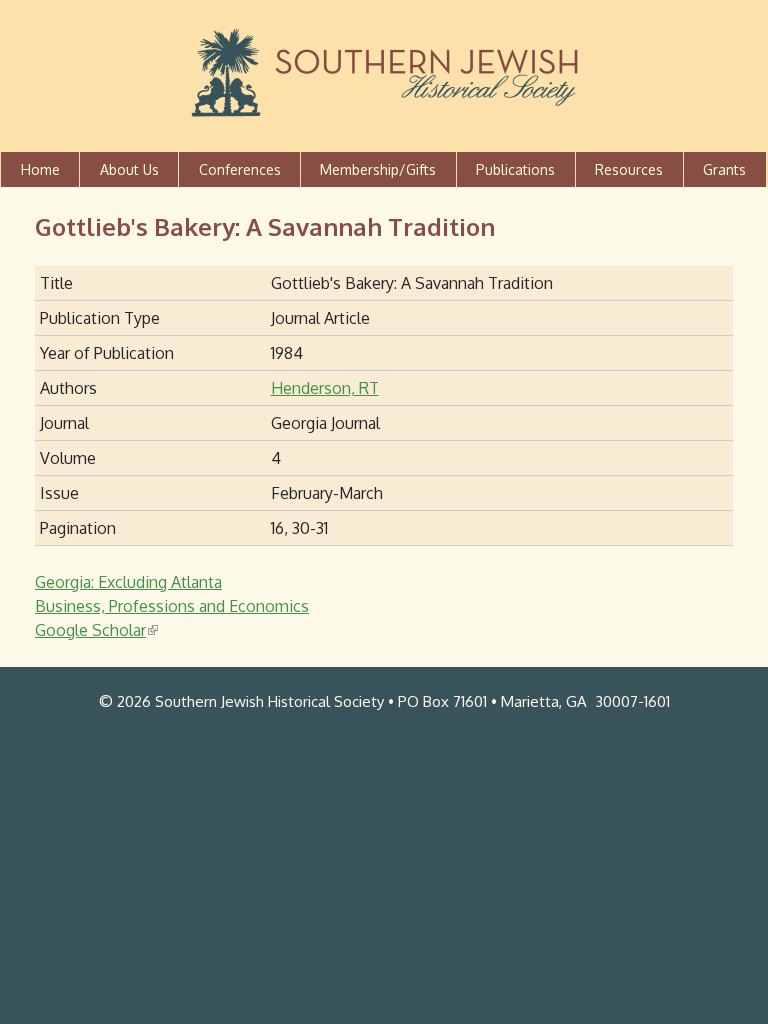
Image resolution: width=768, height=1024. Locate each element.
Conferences (240, 169)
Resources (629, 169)
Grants (724, 169)
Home (40, 169)
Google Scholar (95, 630)
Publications (515, 169)
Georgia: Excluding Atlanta (128, 582)
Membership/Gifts (378, 169)
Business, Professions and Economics (172, 606)
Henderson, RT (325, 388)
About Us (129, 169)
